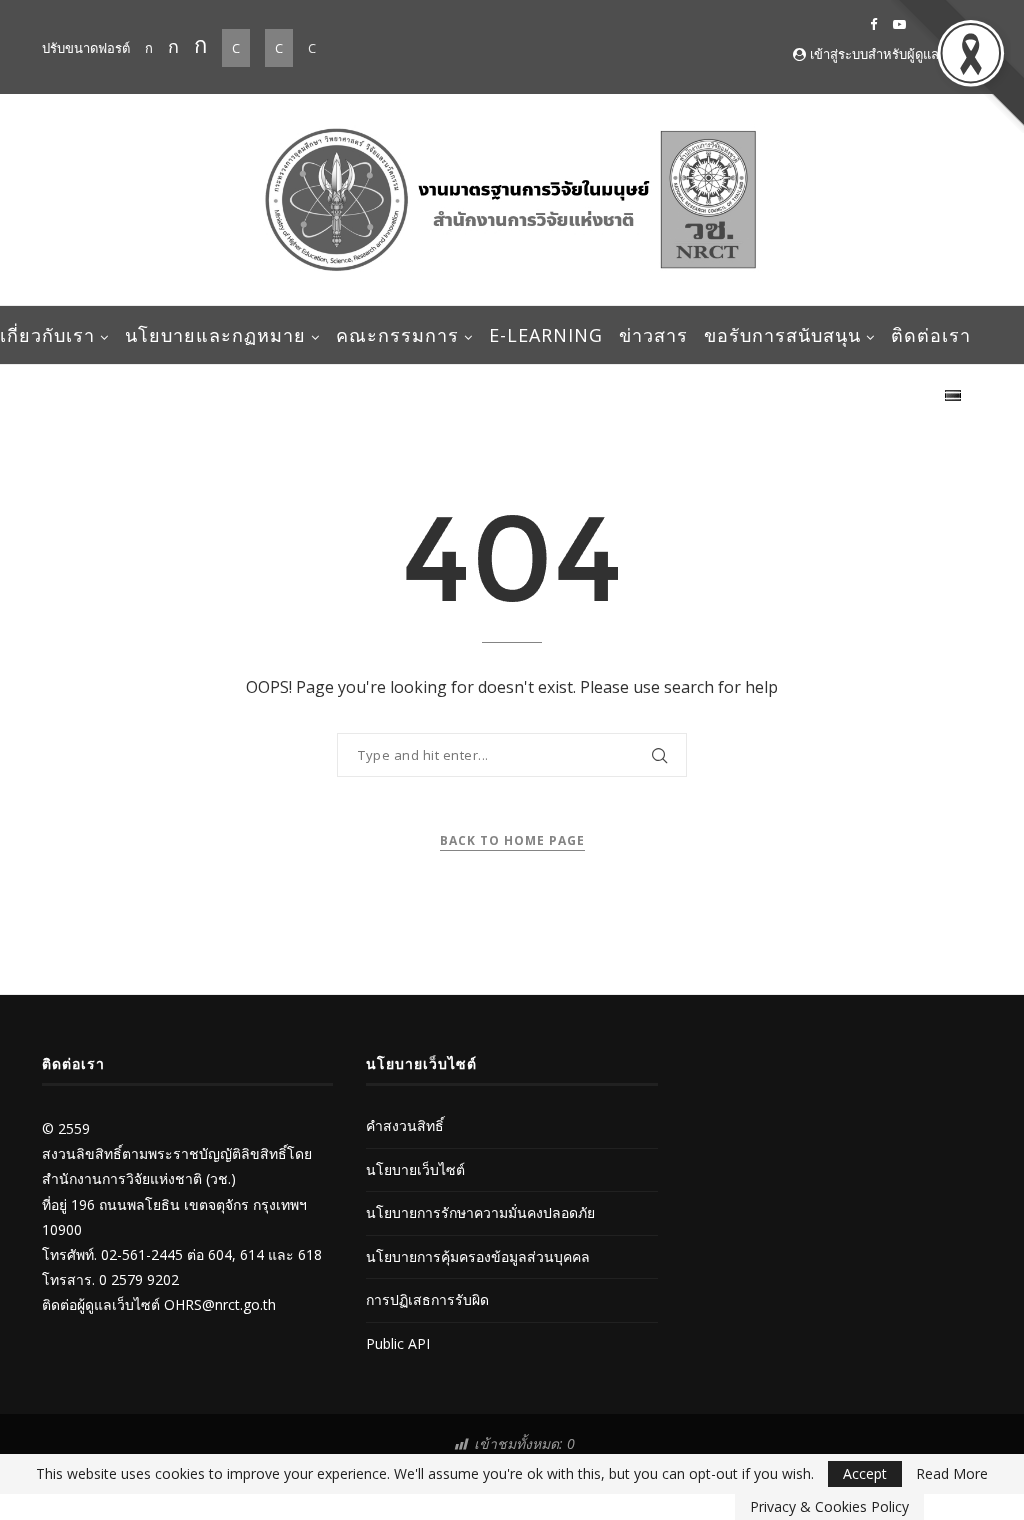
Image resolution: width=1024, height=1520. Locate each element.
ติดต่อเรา (931, 335)
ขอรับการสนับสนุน (782, 335)
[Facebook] (873, 24)
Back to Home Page (512, 840)
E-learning (546, 335)
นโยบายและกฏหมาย (215, 335)
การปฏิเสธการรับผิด (427, 1299)
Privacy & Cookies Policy (829, 1506)
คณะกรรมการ (397, 335)
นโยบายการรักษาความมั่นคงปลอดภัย (480, 1212)
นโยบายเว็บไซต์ (415, 1169)
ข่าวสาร (653, 335)
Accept (865, 1473)
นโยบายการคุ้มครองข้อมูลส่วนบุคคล (478, 1256)
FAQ (910, 393)
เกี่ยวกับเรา (47, 335)
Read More (952, 1474)
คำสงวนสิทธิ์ (405, 1125)
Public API (398, 1343)
